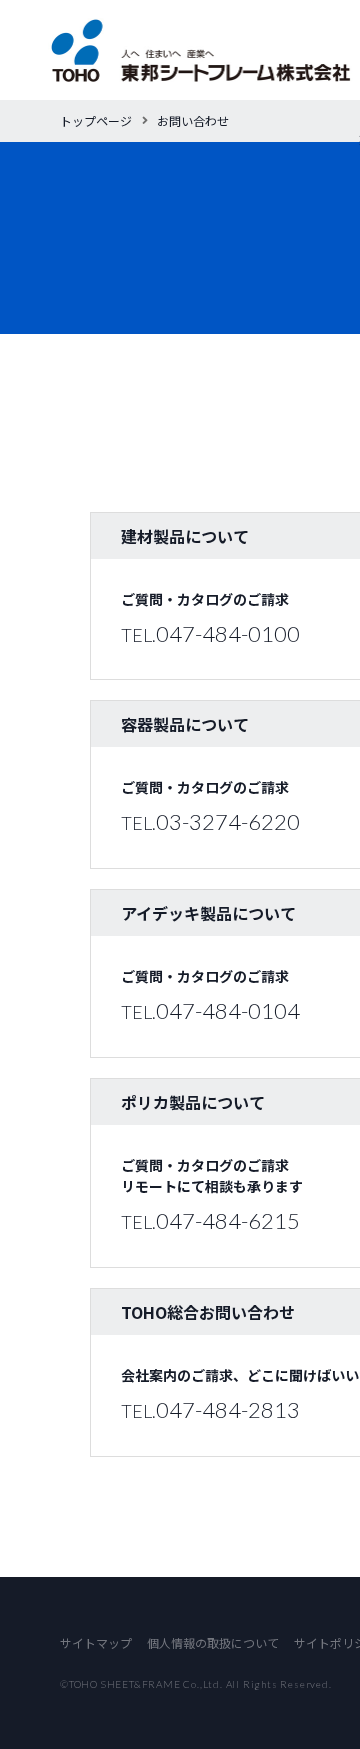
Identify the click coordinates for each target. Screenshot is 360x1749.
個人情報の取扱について (213, 1642)
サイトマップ (96, 1642)
